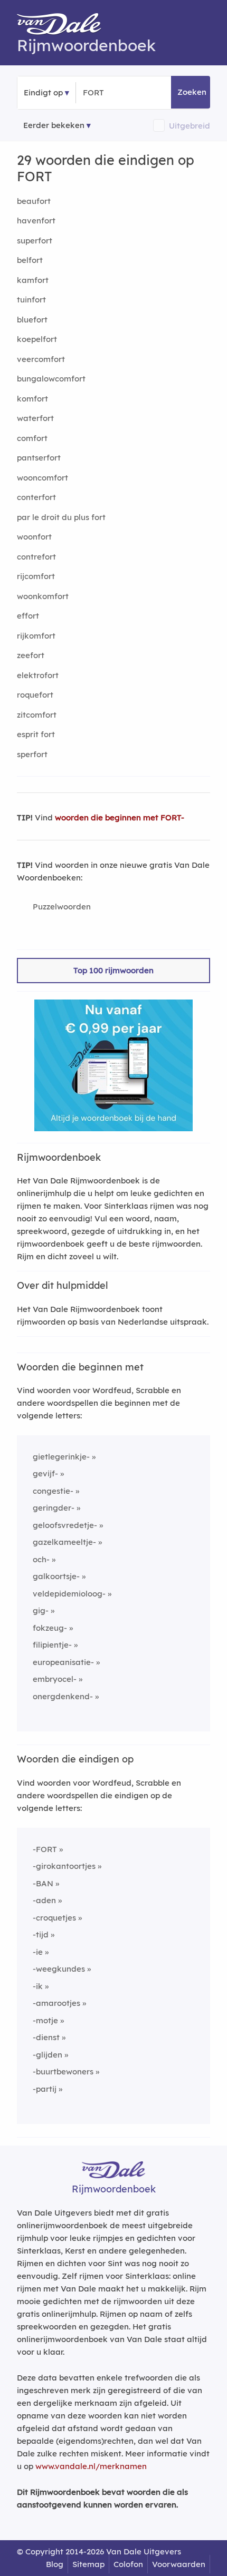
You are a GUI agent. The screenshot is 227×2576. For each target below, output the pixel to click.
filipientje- (52, 1645)
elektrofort (38, 675)
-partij (45, 2089)
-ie (38, 1952)
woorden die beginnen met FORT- (120, 817)
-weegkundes (59, 1969)
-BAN (43, 1883)
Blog (55, 2564)
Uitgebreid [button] (190, 126)
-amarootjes (56, 2003)
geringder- (54, 1508)
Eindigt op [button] (43, 92)
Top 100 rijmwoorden (113, 970)
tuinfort (31, 300)
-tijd (41, 1935)
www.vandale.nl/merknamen (91, 2466)
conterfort (36, 497)
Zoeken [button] (192, 92)
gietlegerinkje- (61, 1457)
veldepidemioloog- (69, 1594)
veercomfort (41, 359)
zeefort (31, 655)
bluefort (32, 320)
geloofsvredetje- (65, 1525)
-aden (44, 1900)
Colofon (128, 2564)
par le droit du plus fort (61, 517)
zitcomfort (37, 715)
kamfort (33, 280)
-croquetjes (54, 1918)
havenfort (36, 221)
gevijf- (45, 1473)
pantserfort (39, 458)
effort (28, 616)
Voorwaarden (179, 2564)
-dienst (46, 2037)
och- (41, 1559)
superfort (35, 241)
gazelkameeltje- (64, 1542)
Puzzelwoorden (62, 907)
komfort (32, 399)
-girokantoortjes (64, 1866)
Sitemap (88, 2564)
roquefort (35, 695)
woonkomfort (43, 596)
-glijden (48, 2055)
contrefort (36, 557)
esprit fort (36, 734)
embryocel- (55, 1679)
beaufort (34, 201)
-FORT (45, 1849)
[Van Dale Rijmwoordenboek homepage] (64, 26)
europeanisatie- (63, 1662)
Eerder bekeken (54, 125)
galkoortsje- (56, 1576)
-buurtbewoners (63, 2071)
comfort (32, 438)
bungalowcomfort (51, 379)
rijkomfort (36, 636)
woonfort (34, 537)
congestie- (53, 1491)
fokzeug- (50, 1628)
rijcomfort (36, 576)
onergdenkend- (63, 1696)
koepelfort (37, 339)
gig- (41, 1610)
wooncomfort (42, 478)
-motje (45, 2020)
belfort (30, 260)
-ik (38, 1986)
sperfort (32, 754)
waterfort (35, 418)
